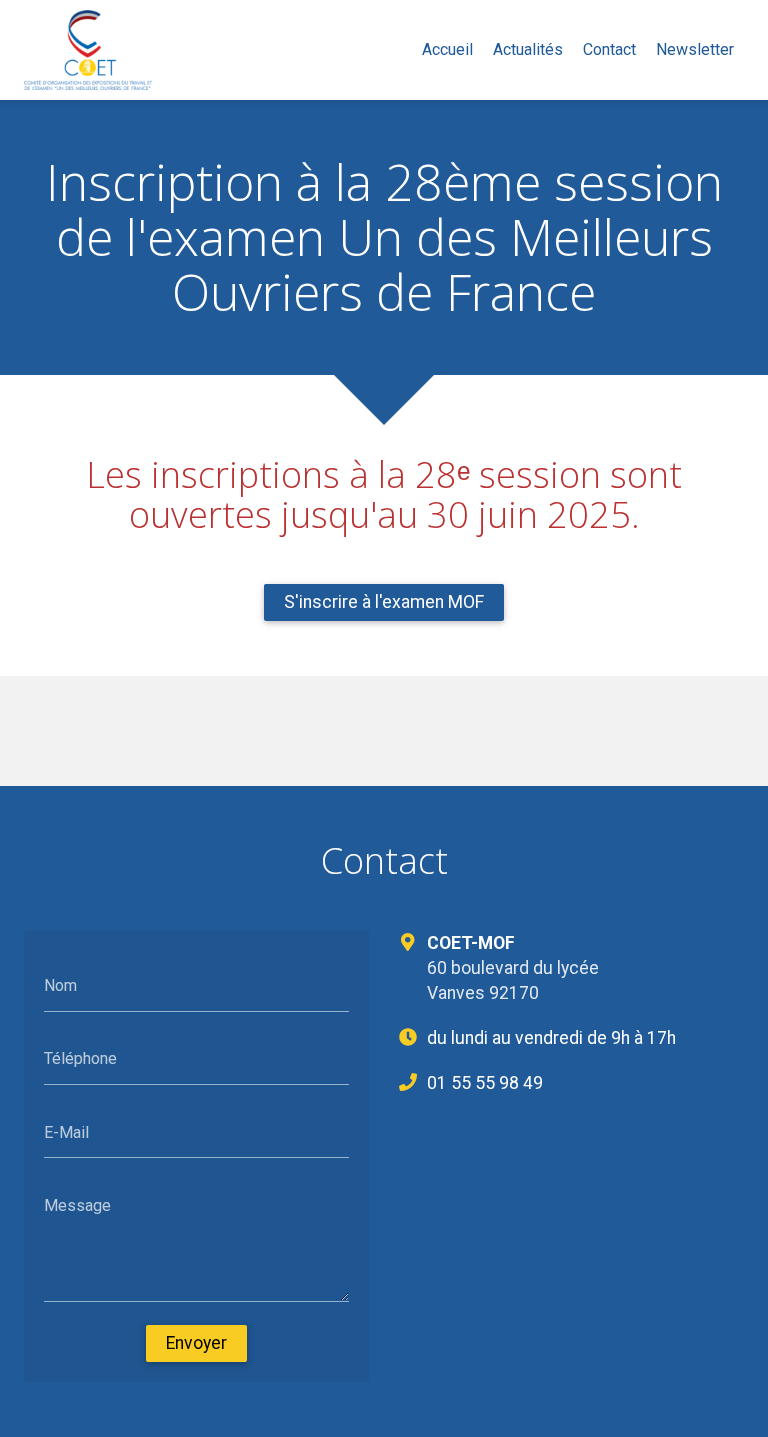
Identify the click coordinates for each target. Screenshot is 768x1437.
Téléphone (80, 1058)
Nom (60, 984)
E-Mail (66, 1131)
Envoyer (196, 1343)
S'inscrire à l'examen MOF (384, 602)
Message (77, 1205)
